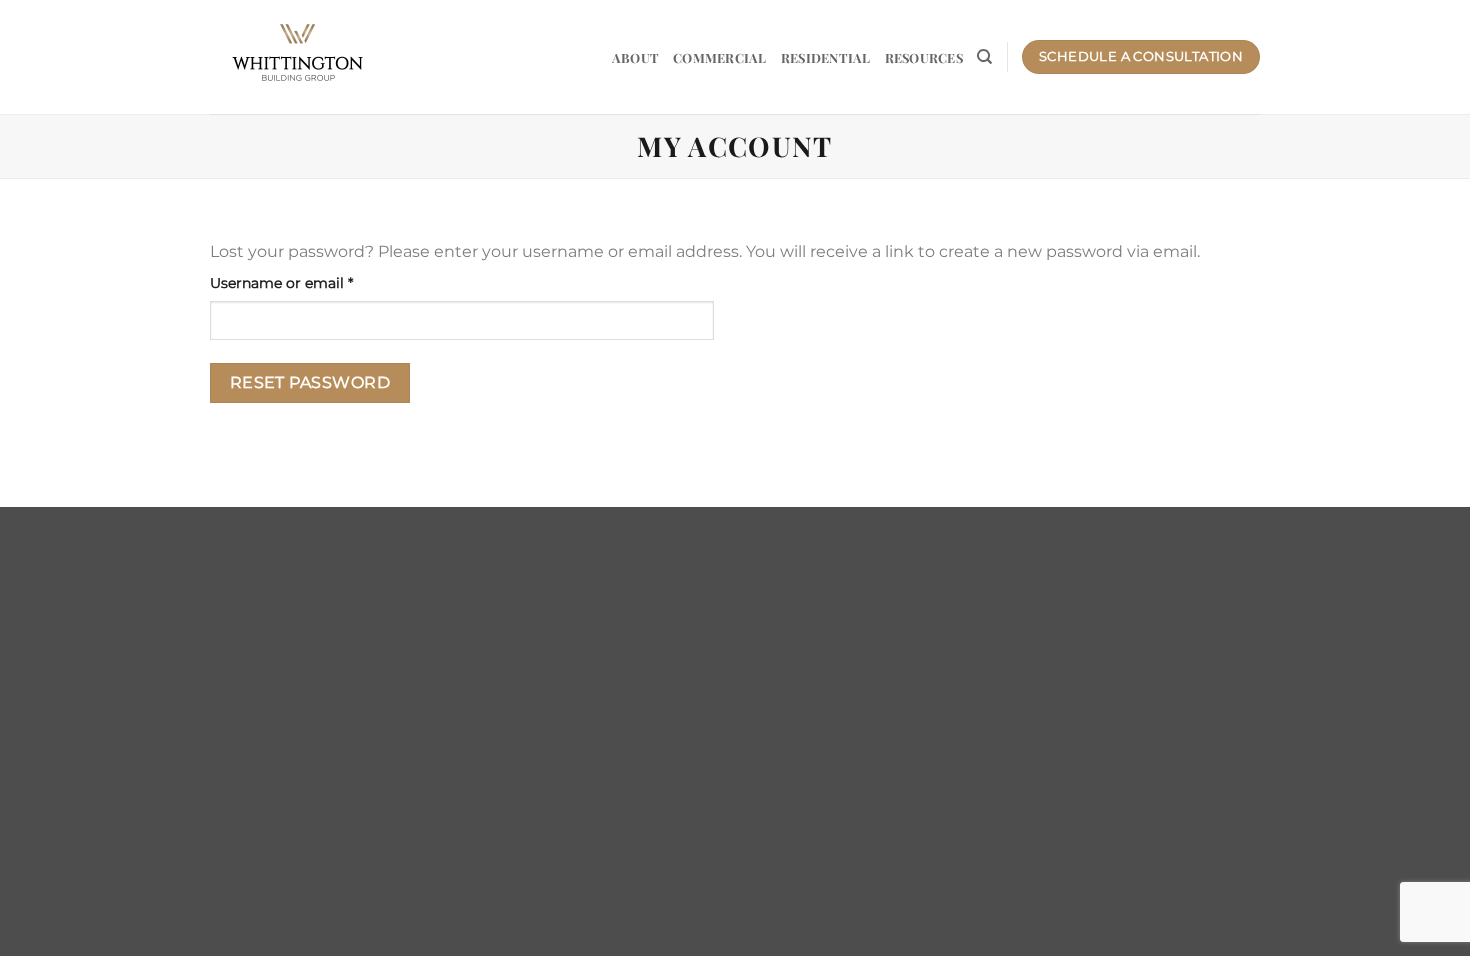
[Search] (984, 57)
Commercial (720, 57)
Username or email (312, 282)
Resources (924, 57)
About (635, 57)
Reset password (310, 382)
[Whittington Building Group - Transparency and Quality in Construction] (297, 57)
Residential (826, 57)
